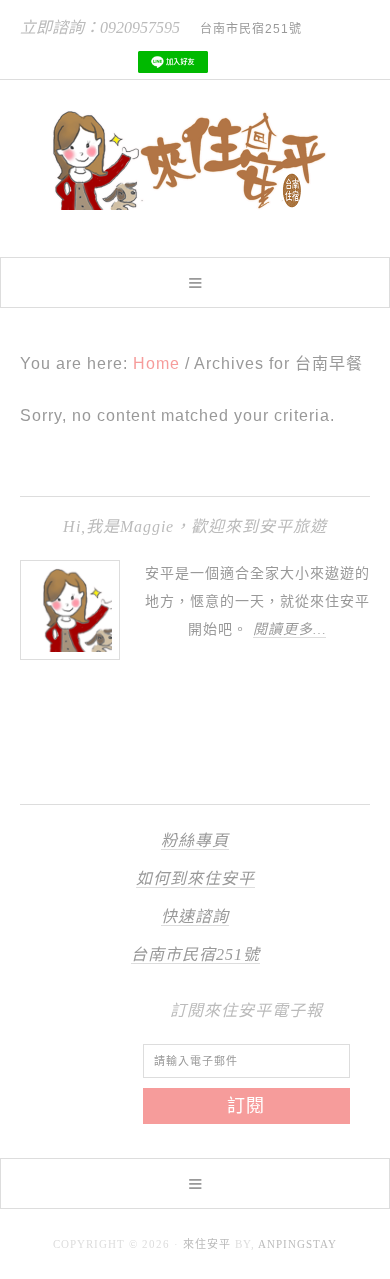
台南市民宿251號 (195, 954)
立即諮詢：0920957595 (100, 27)
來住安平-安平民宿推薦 (195, 160)
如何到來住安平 (195, 878)
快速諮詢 (195, 916)
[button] (195, 282)
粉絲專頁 (195, 840)
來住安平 (207, 1244)
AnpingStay (297, 1244)
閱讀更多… (289, 629)
